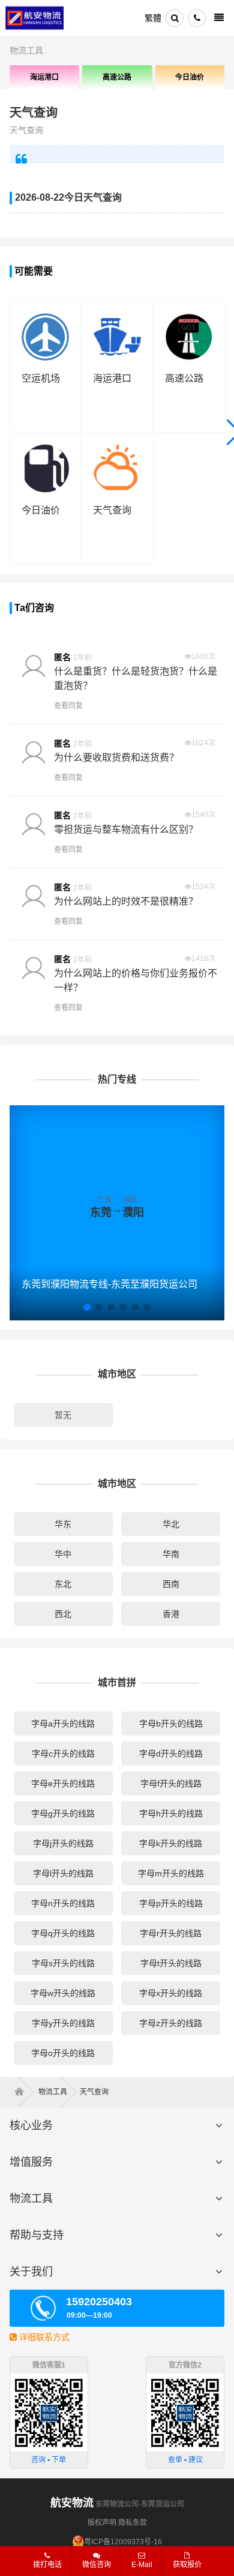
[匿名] (34, 668)
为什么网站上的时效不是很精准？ (126, 901)
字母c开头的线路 (63, 1753)
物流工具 (26, 50)
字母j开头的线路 (63, 1843)
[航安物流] (35, 18)
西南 (171, 1584)
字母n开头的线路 (63, 1903)
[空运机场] (46, 319)
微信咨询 (92, 2568)
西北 (63, 1614)
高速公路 (117, 77)
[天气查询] (117, 450)
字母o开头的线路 (63, 2053)
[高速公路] (189, 319)
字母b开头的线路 (171, 1724)
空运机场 (41, 378)
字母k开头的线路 (171, 1843)
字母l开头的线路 (63, 1873)
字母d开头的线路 (171, 1753)
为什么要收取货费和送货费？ (116, 758)
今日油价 (190, 77)
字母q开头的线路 (63, 1933)
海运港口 (44, 77)
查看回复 (68, 706)
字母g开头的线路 (63, 1813)
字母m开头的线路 (171, 1873)
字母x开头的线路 (171, 1993)
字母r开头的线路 (171, 1933)
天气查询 (34, 113)
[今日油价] (46, 450)
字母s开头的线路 (63, 1963)
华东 (63, 1524)
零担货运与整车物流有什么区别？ (126, 829)
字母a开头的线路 (63, 1724)
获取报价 (187, 2565)
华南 (171, 1554)
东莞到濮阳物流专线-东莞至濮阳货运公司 (109, 1284)
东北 (63, 1584)
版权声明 (102, 2523)
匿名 (62, 657)
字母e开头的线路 (63, 1783)
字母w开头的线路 (63, 1993)
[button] (87, 1307)
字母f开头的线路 (171, 1783)
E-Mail (142, 2565)
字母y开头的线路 (63, 2023)
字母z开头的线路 (171, 2023)
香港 (171, 1614)
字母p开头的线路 (171, 1903)
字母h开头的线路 (171, 1813)
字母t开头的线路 (171, 1963)
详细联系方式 (43, 2337)
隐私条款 (133, 2523)
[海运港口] (117, 319)
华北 (171, 1524)
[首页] (23, 2092)
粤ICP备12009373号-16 (123, 2542)
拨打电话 (47, 2565)
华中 (63, 1554)
